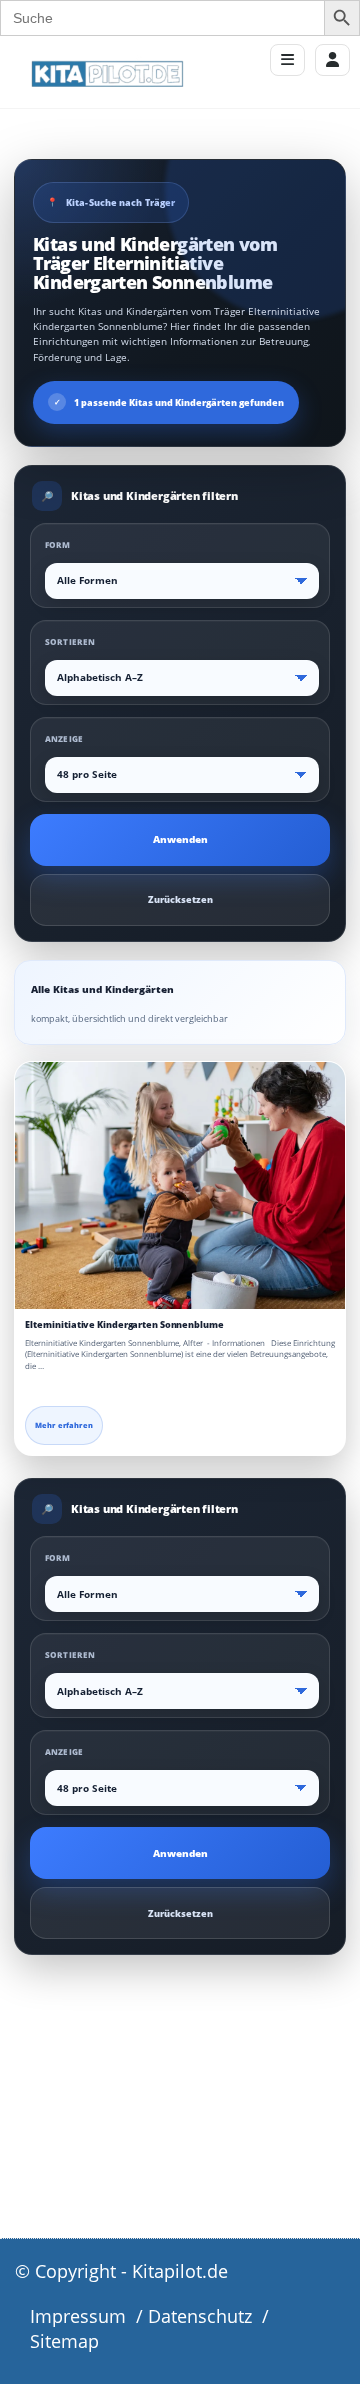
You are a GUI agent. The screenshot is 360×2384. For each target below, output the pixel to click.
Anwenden (180, 839)
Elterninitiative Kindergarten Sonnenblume (124, 1324)
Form (58, 544)
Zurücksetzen (180, 899)
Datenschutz (200, 2316)
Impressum (78, 2316)
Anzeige (64, 738)
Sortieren (70, 641)
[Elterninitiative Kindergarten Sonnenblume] (180, 1186)
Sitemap (64, 2341)
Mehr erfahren (64, 1425)
